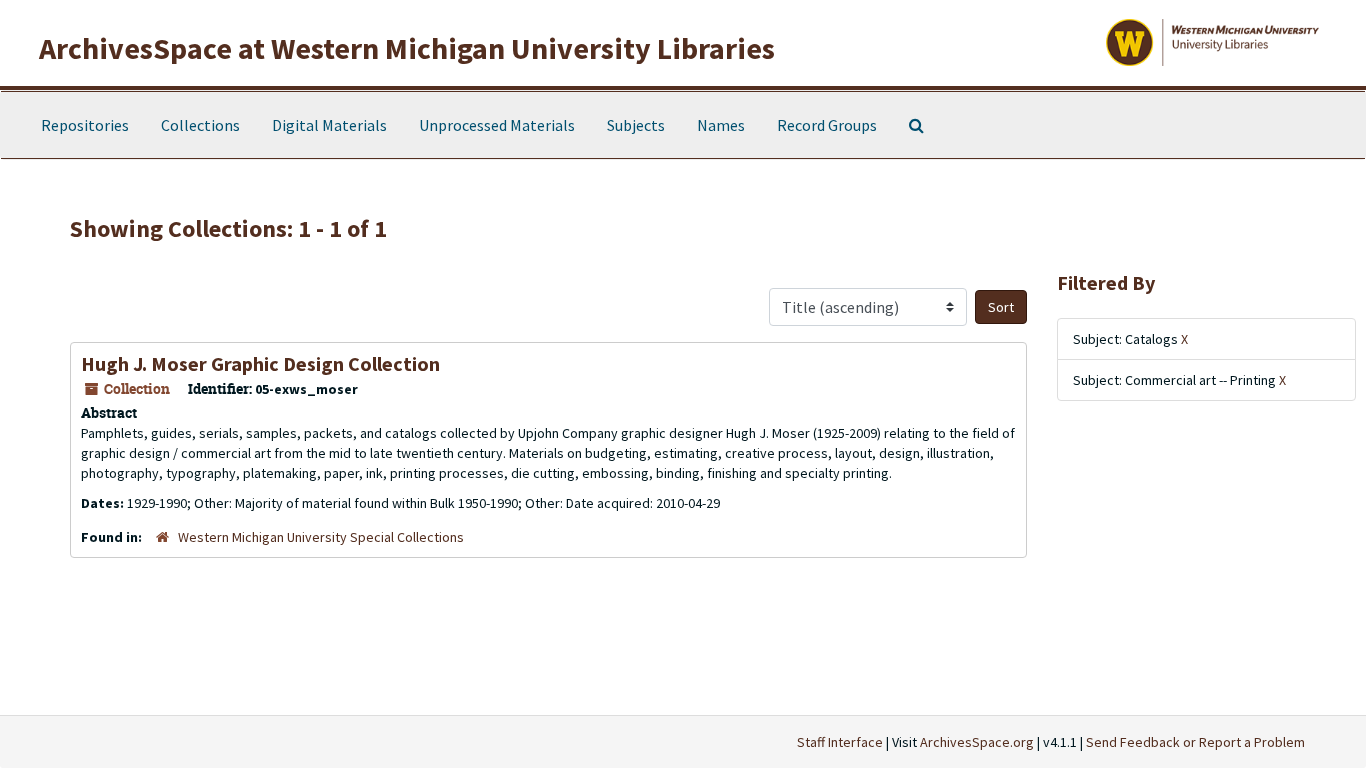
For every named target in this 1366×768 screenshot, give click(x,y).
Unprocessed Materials (497, 125)
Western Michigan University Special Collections (321, 537)
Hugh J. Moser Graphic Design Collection (260, 363)
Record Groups (827, 125)
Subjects (636, 125)
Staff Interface (840, 742)
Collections (200, 125)
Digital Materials (329, 125)
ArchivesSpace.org (977, 742)
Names (721, 125)
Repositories (85, 125)
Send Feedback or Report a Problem (1195, 742)
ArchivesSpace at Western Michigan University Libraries (407, 48)
